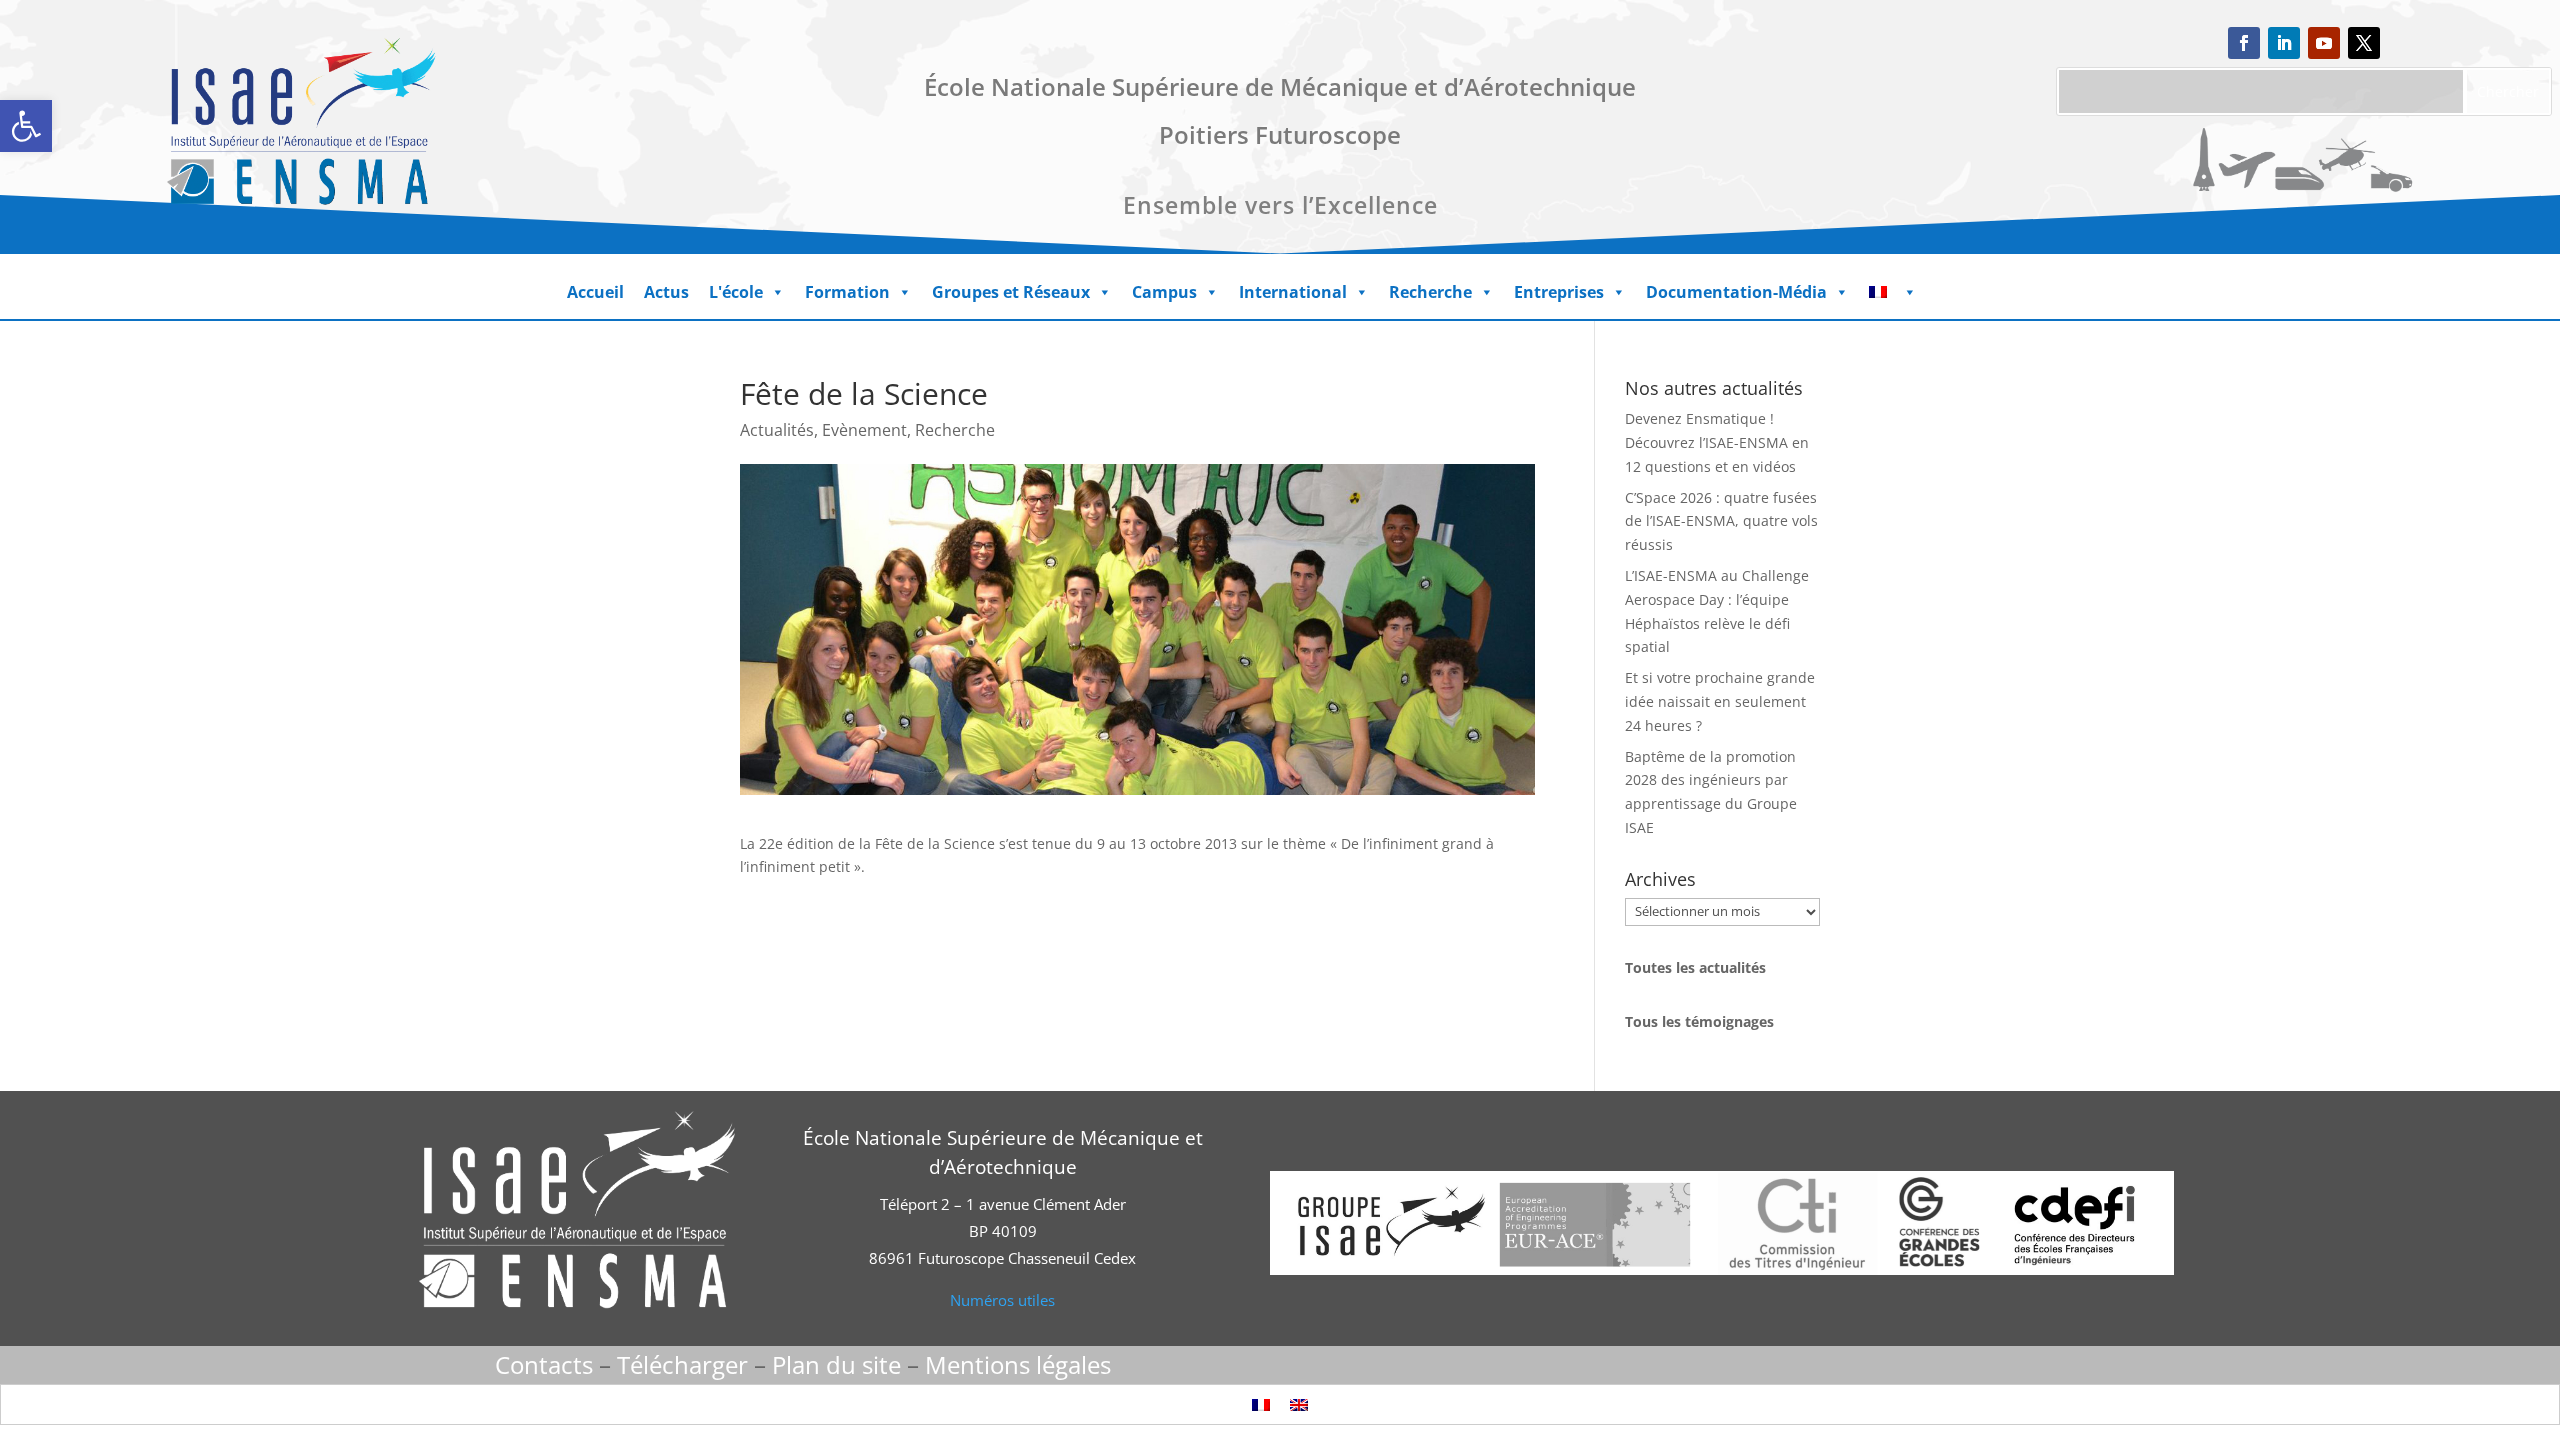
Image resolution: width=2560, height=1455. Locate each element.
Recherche (1430, 292)
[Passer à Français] (1261, 1404)
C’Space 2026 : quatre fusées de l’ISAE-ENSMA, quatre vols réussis (1721, 521)
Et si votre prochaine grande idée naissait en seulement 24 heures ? (1720, 701)
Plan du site (836, 1364)
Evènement (864, 430)
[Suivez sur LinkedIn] (2284, 43)
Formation (847, 292)
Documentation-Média (1736, 292)
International (1293, 292)
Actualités (777, 430)
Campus (1164, 292)
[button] (26, 126)
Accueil (595, 292)
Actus (666, 292)
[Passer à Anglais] (1299, 1404)
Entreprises (1559, 292)
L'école (736, 292)
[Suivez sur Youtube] (2324, 43)
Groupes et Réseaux (1011, 292)
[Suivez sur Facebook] (2244, 43)
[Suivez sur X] (2364, 43)
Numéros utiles (1002, 1300)
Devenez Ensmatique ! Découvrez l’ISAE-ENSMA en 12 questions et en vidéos (1717, 442)
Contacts (544, 1364)
